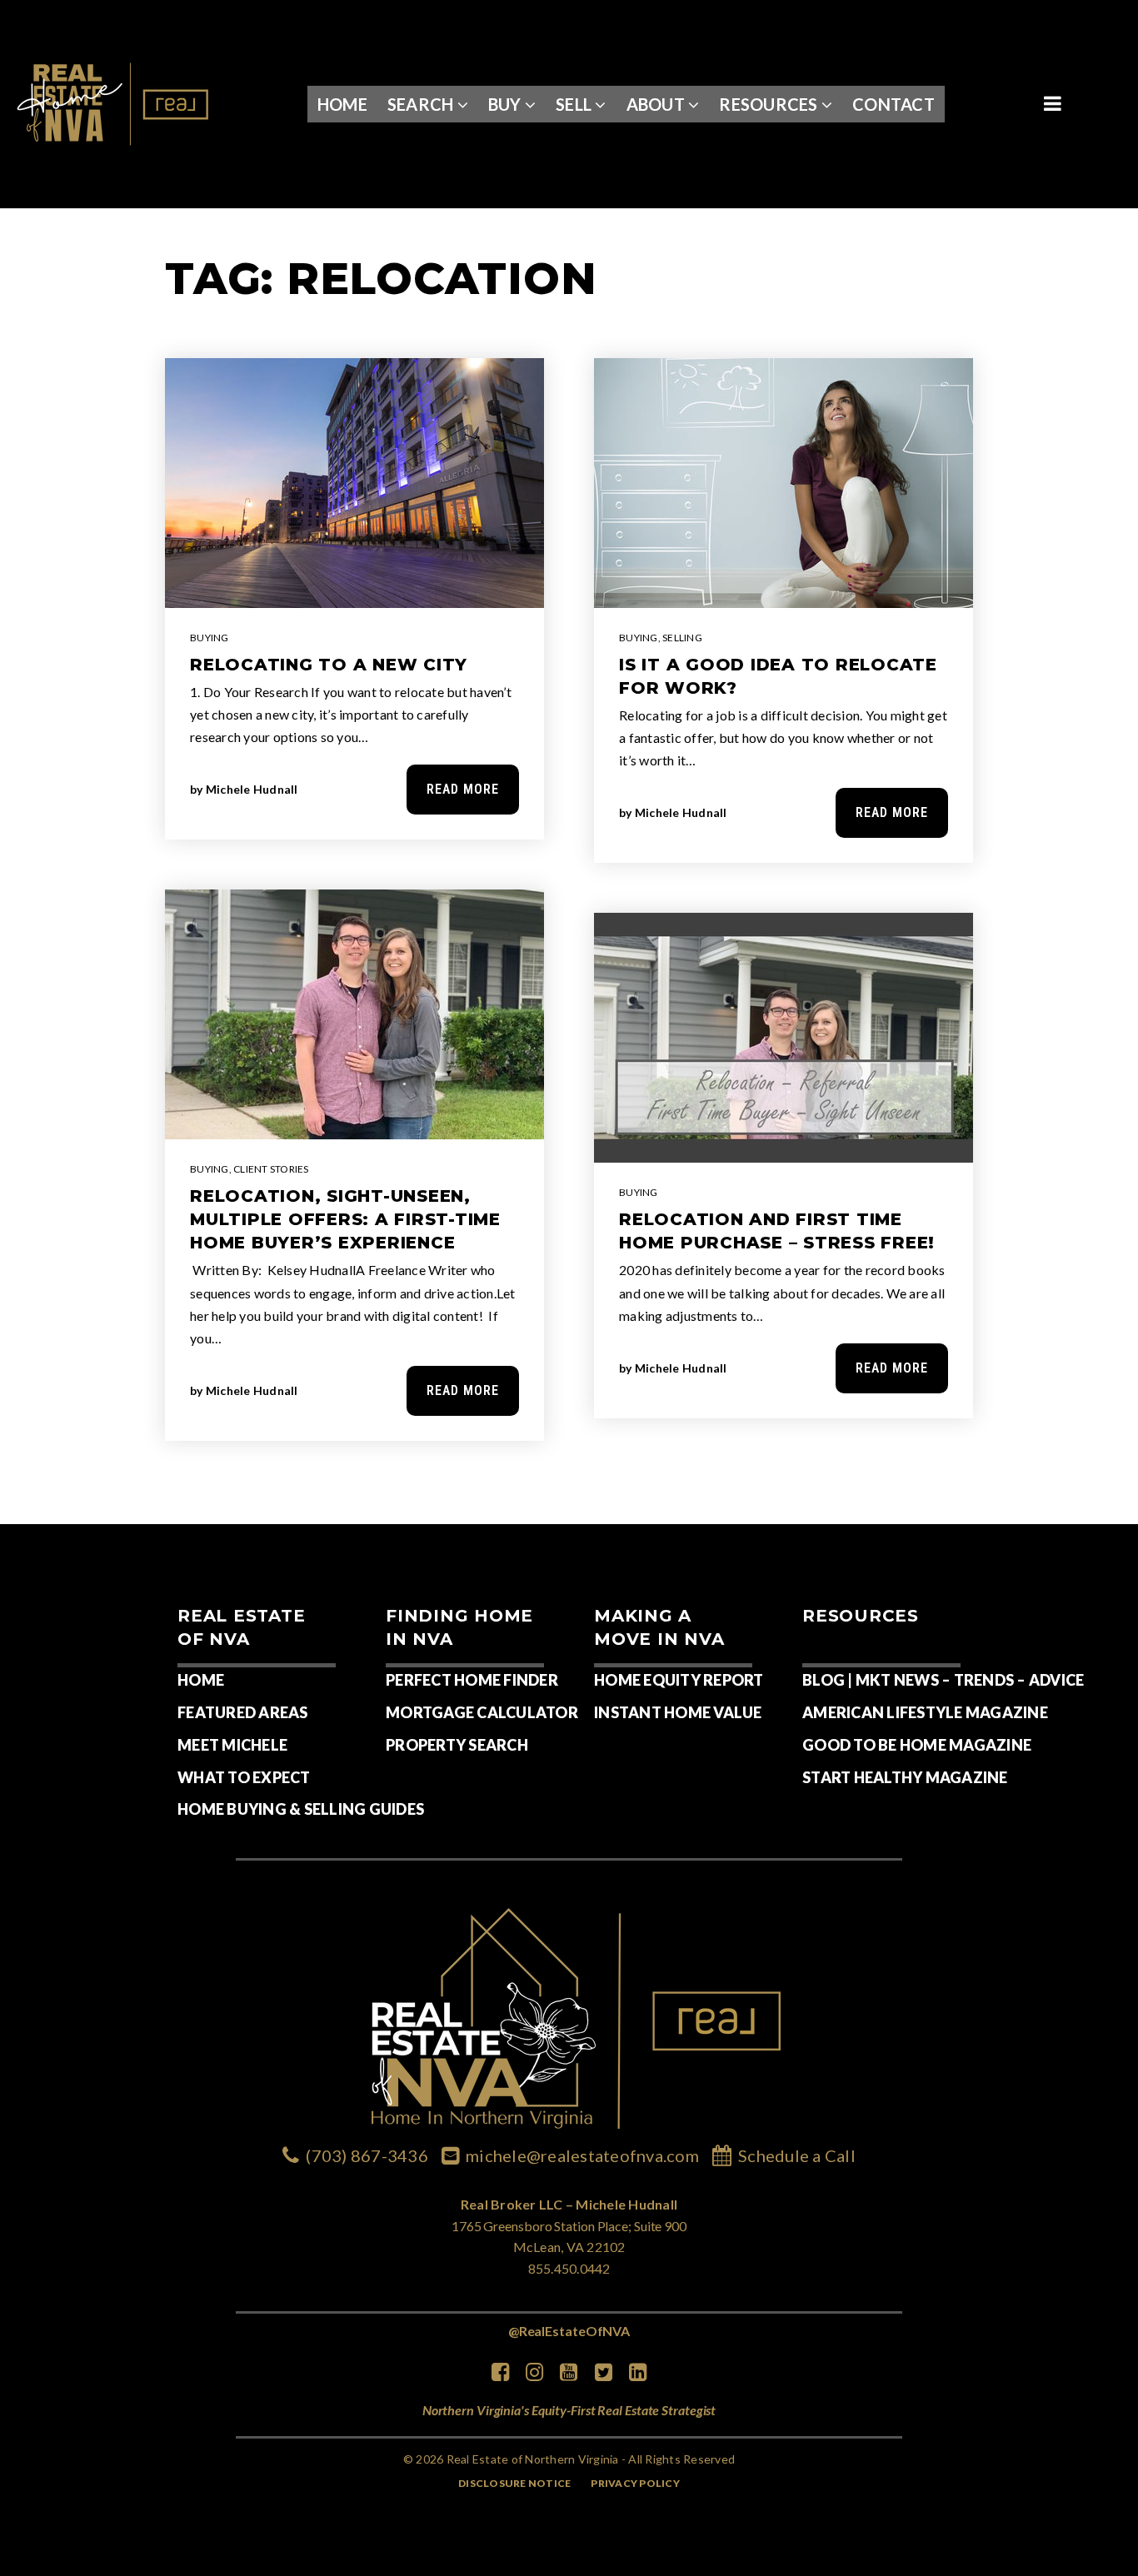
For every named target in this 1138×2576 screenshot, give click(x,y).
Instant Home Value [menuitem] (678, 1712)
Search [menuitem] (422, 104)
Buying (210, 638)
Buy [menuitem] (507, 104)
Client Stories (271, 1169)
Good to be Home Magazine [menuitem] (917, 1745)
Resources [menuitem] (770, 104)
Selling (682, 638)
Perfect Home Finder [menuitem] (472, 1680)
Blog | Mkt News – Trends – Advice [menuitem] (943, 1680)
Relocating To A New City (329, 665)
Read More (463, 789)
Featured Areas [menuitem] (243, 1712)
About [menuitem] (658, 104)
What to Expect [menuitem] (244, 1777)
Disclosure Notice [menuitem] (514, 2483)
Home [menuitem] (342, 104)
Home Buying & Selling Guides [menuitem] (301, 1809)
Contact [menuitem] (893, 104)
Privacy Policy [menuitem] (635, 2483)
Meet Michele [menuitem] (232, 1745)
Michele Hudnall (252, 789)
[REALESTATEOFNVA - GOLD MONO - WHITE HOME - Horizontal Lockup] (114, 102)
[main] (569, 867)
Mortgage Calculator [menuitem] (482, 1712)
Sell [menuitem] (575, 104)
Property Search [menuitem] (457, 1745)
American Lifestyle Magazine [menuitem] (925, 1712)
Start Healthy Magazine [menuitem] (905, 1777)
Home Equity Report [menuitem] (679, 1680)
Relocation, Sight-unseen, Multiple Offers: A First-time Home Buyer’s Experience (345, 1219)
